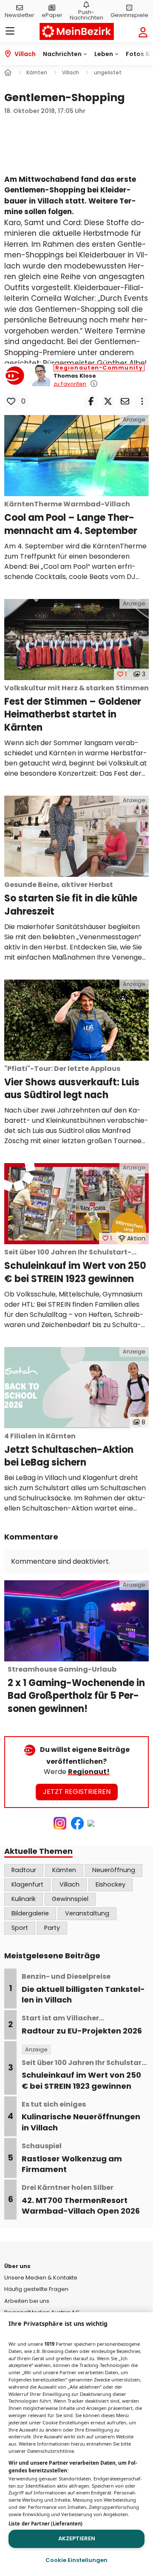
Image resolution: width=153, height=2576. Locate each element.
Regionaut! (89, 1772)
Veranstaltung (87, 1913)
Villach (69, 1884)
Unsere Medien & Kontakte (41, 2278)
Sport (20, 1928)
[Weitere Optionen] (142, 401)
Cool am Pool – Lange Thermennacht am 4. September (71, 518)
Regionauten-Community (99, 368)
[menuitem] (20, 10)
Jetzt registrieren (77, 1792)
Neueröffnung (114, 1870)
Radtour (24, 1870)
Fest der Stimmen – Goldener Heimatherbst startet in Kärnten (76, 709)
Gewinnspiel (70, 1899)
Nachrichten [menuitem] (62, 54)
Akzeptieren (77, 2538)
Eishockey (110, 1884)
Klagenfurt (27, 1884)
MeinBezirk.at (77, 31)
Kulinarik (24, 1899)
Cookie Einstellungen (76, 2560)
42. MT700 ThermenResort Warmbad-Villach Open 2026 (81, 2200)
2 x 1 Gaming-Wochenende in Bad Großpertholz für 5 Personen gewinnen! (76, 1690)
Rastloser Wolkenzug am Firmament (72, 2158)
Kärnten (64, 1870)
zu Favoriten (70, 384)
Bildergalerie (30, 1913)
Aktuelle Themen (38, 1851)
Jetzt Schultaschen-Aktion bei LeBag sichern (69, 1450)
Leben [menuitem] (104, 54)
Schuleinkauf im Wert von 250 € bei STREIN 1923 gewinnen (75, 1267)
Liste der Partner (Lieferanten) (45, 2524)
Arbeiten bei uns (27, 2301)
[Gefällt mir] (11, 401)
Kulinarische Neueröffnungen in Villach (81, 2116)
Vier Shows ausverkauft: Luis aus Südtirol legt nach (72, 1083)
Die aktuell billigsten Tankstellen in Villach (83, 1988)
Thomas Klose (75, 376)
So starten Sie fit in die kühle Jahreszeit (71, 899)
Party (52, 1928)
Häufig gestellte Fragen (36, 2289)
